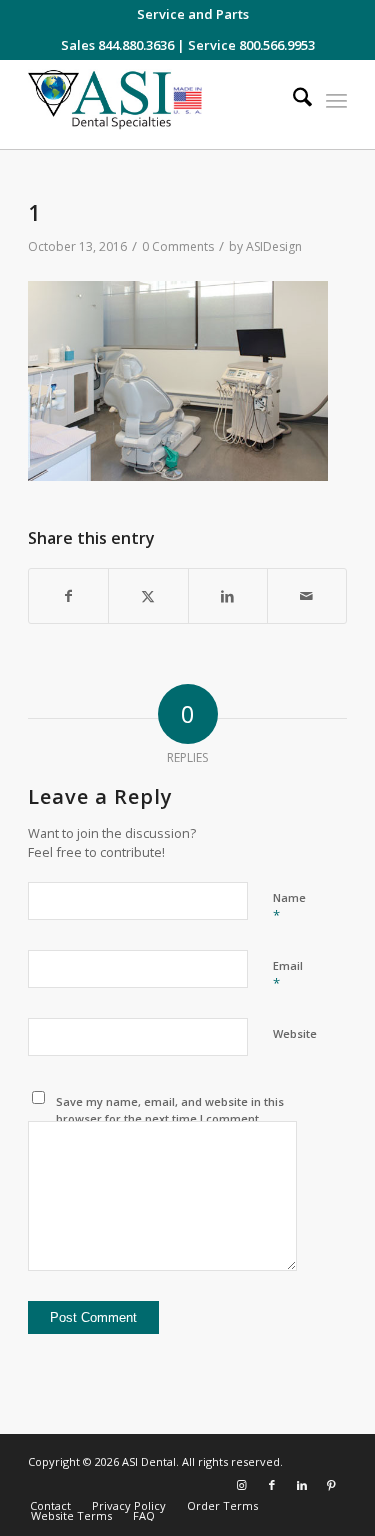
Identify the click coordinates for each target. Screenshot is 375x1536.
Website (295, 1033)
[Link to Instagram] (242, 1485)
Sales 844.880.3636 (117, 45)
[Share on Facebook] (68, 596)
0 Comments (178, 246)
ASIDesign (274, 246)
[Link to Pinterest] (332, 1485)
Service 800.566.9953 (251, 45)
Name (289, 907)
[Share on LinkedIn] (228, 596)
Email (288, 975)
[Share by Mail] (307, 596)
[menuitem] (193, 14)
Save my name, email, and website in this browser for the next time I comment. (170, 1110)
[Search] (292, 100)
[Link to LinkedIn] (302, 1485)
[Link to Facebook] (272, 1485)
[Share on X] (148, 596)
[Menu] (336, 100)
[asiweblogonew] (155, 104)
